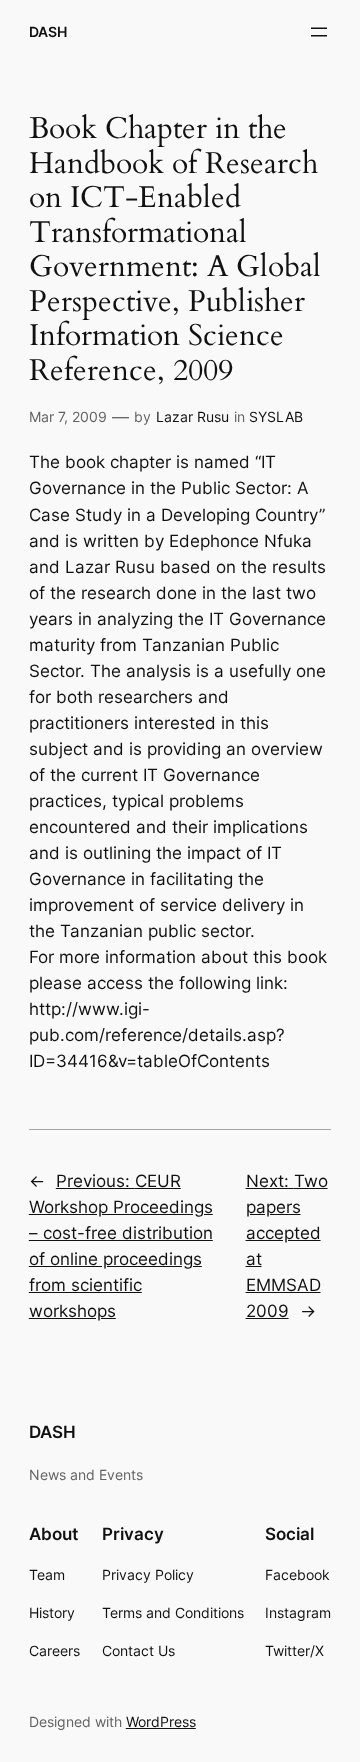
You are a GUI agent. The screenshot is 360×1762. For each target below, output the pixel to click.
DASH (48, 31)
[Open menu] (319, 32)
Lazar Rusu (192, 416)
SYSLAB (276, 416)
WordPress (161, 1721)
